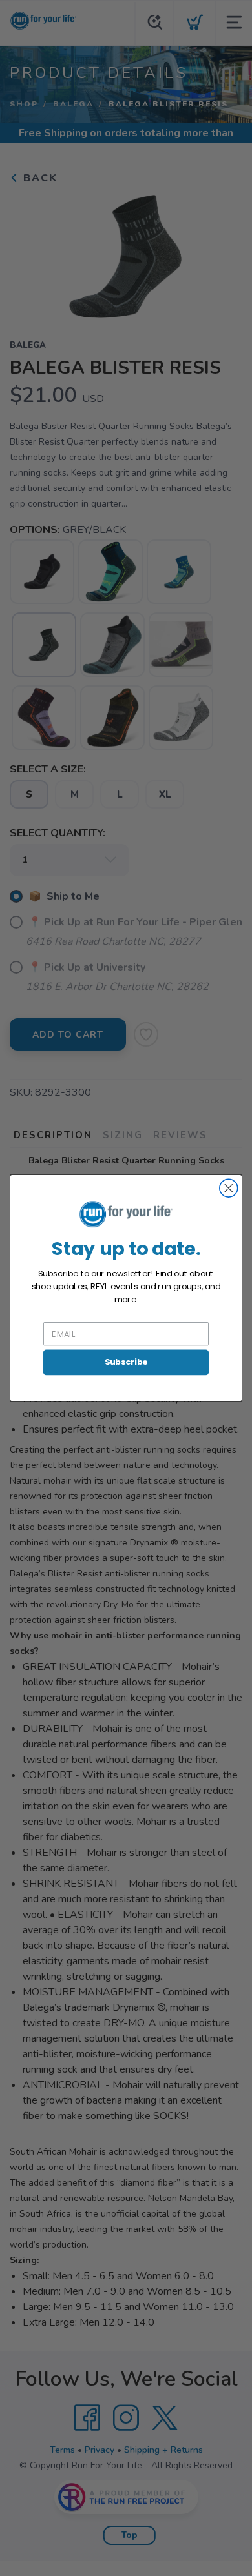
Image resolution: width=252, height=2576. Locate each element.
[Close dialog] (229, 1188)
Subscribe (126, 1362)
